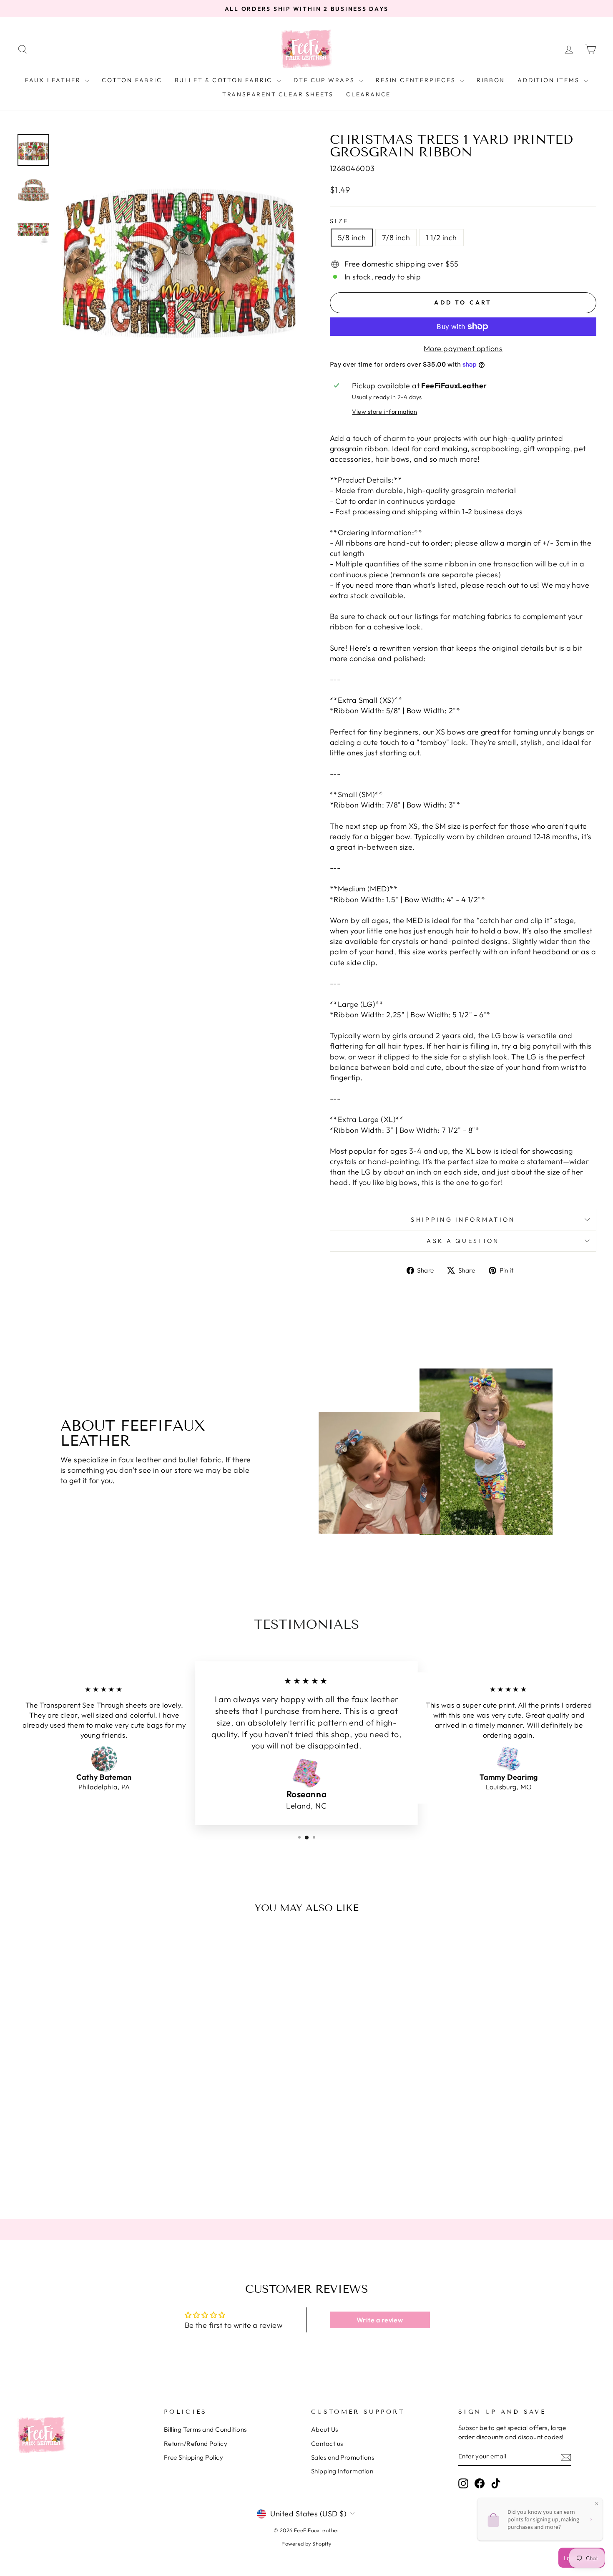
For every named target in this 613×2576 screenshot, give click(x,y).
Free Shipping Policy (193, 2457)
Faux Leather (54, 80)
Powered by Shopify (306, 2543)
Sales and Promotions (343, 2457)
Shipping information (463, 1220)
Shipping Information (342, 2471)
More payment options (463, 348)
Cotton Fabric (132, 80)
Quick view (86, 2131)
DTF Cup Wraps (325, 80)
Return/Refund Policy (196, 2444)
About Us (325, 2429)
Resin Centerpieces (417, 80)
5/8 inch (352, 238)
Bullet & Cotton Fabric (225, 80)
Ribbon (491, 80)
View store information (384, 412)
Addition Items (550, 80)
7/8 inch (396, 238)
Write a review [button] (380, 2320)
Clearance (368, 94)
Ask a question (463, 1241)
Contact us (327, 2444)
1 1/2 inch (441, 238)
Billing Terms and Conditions (205, 2429)
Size (339, 221)
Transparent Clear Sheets (278, 94)
